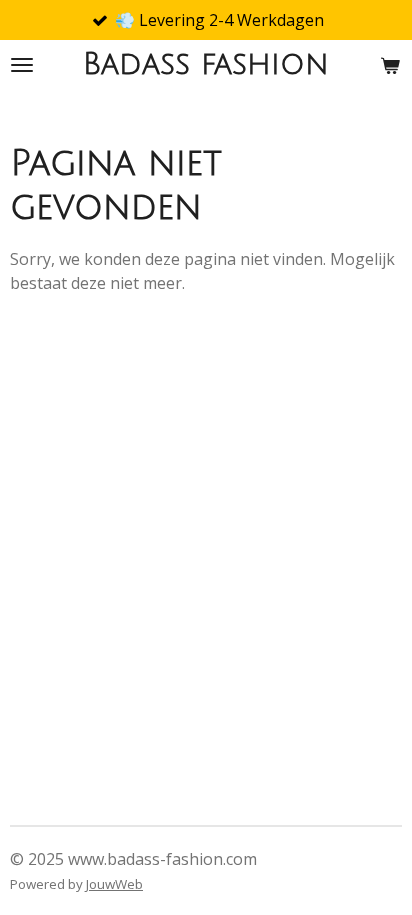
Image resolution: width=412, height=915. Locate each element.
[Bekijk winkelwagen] (390, 65)
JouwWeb (114, 884)
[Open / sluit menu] (22, 65)
